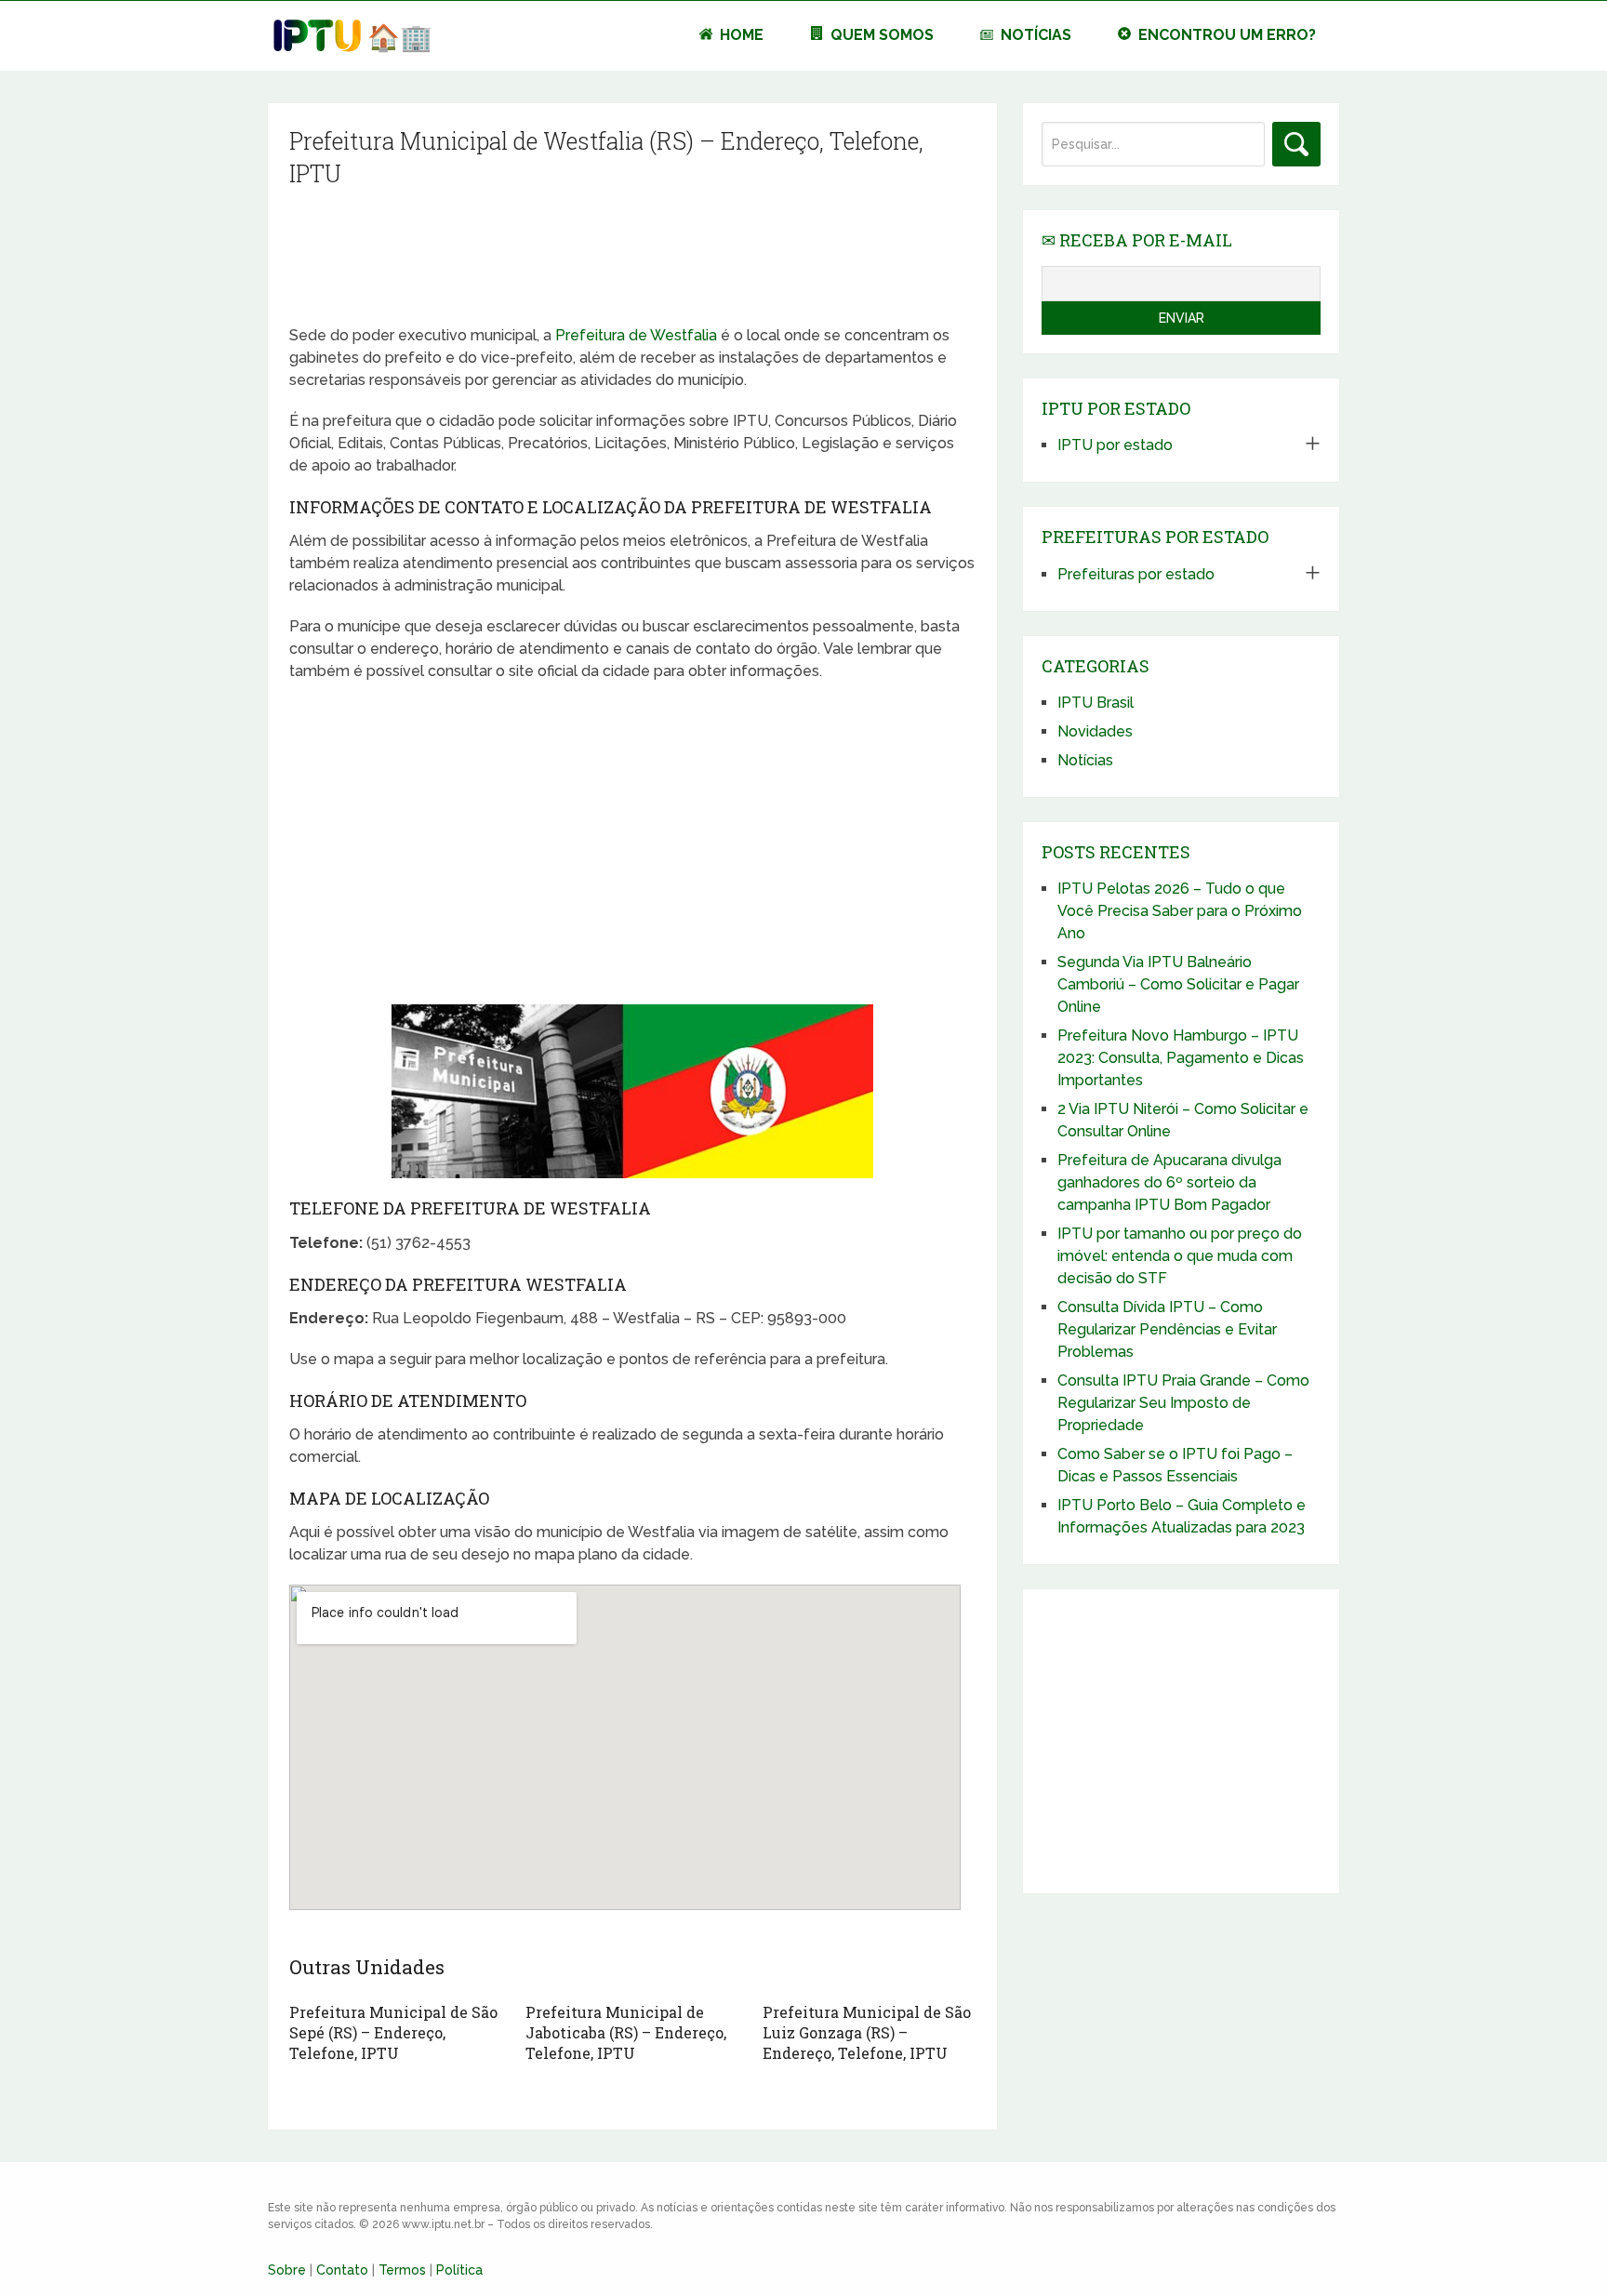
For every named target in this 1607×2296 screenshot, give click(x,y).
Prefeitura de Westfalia (636, 335)
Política (459, 2270)
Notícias (1034, 35)
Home (740, 35)
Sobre (287, 2270)
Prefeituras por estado (1136, 574)
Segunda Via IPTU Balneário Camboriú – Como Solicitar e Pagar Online (1178, 984)
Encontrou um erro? (1225, 35)
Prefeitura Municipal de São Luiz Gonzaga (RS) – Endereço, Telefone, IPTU (867, 2033)
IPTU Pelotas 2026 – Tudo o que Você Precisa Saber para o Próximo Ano (1180, 911)
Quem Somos (880, 35)
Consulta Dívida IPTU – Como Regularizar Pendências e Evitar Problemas (1167, 1329)
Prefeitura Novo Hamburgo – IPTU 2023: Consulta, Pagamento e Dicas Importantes (1181, 1058)
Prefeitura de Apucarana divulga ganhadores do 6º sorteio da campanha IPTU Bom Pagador (1169, 1182)
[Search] (1296, 144)
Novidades (1095, 731)
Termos (402, 2270)
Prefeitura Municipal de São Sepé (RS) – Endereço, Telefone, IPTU (393, 2033)
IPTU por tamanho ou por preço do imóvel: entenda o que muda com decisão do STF (1180, 1256)
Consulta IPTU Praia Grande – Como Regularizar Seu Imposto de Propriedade (1183, 1403)
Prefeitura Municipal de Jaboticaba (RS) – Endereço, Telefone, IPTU (626, 2033)
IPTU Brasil (1096, 703)
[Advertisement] (632, 263)
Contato (342, 2270)
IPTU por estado (1115, 445)
